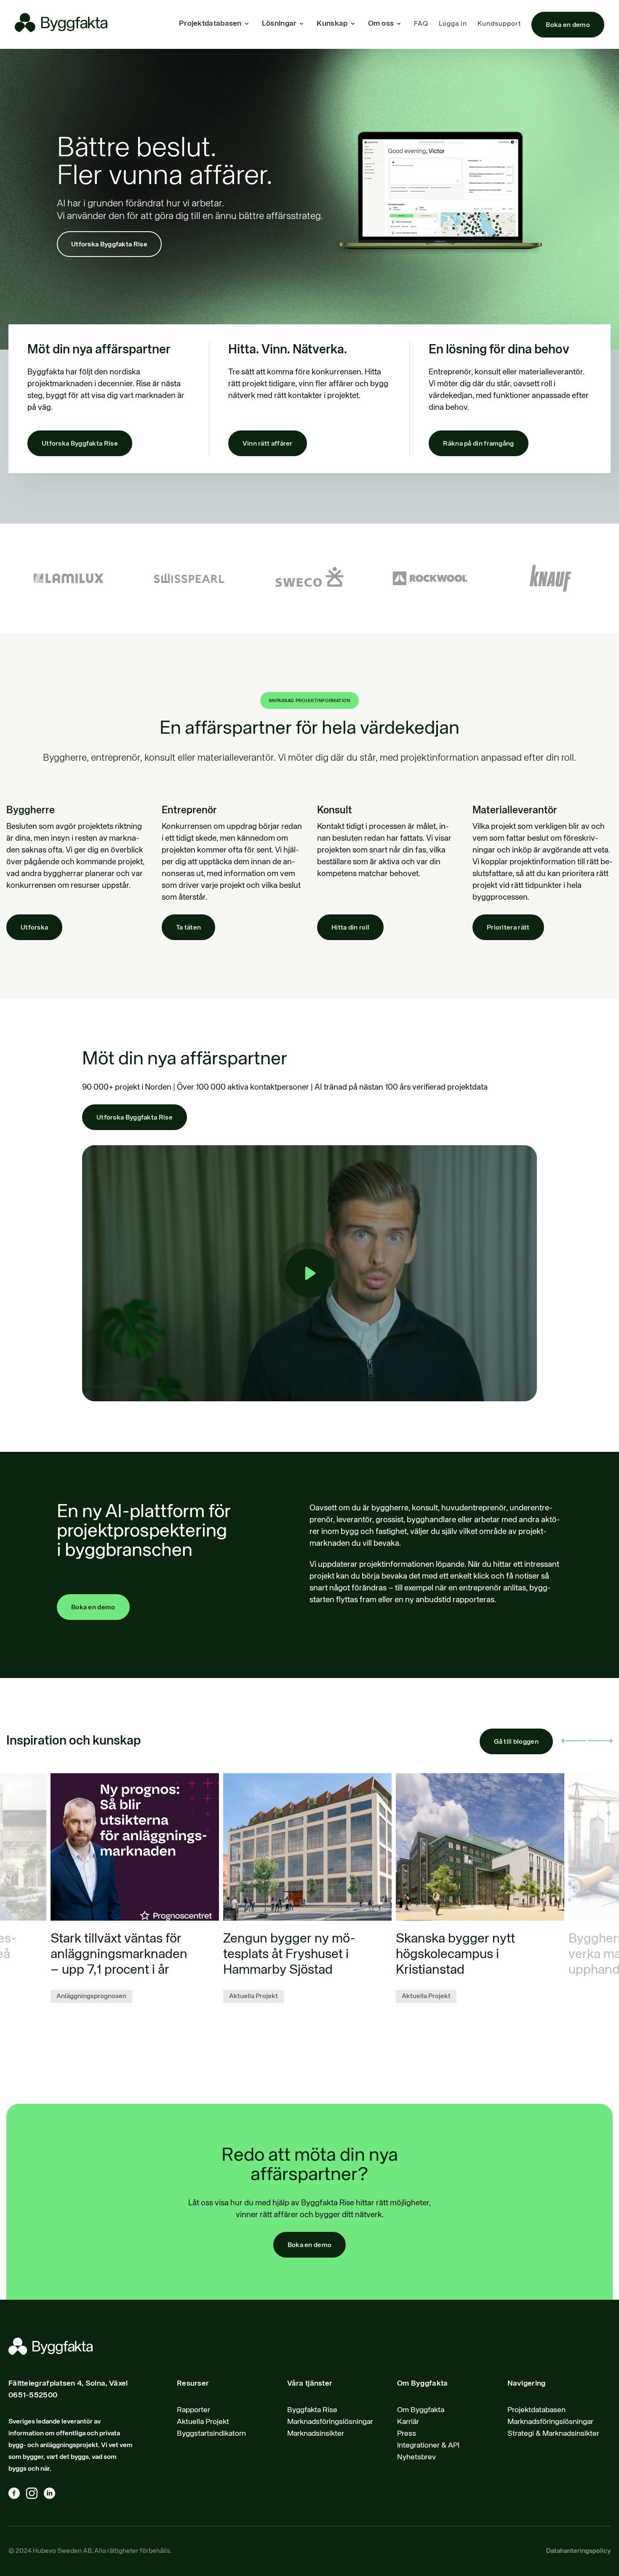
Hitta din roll (350, 928)
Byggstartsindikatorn (211, 2434)
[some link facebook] (17, 2495)
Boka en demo (568, 25)
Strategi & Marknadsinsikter (553, 2434)
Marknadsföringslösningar (330, 2422)
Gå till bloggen (516, 1742)
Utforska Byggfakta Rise (109, 245)
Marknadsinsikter (316, 2434)
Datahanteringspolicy (578, 2551)
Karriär (408, 2422)
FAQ (421, 24)
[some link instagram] (35, 2495)
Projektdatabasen (536, 2410)
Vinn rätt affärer (268, 444)
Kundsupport (499, 24)
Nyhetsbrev (416, 2457)
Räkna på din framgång (478, 444)
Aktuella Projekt (203, 2422)
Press (407, 2434)
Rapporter (193, 2410)
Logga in (453, 24)
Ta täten (188, 928)
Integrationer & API (428, 2445)
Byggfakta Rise (312, 2410)
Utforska (34, 928)
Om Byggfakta (421, 2410)
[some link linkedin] (53, 2495)
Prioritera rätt (508, 928)
